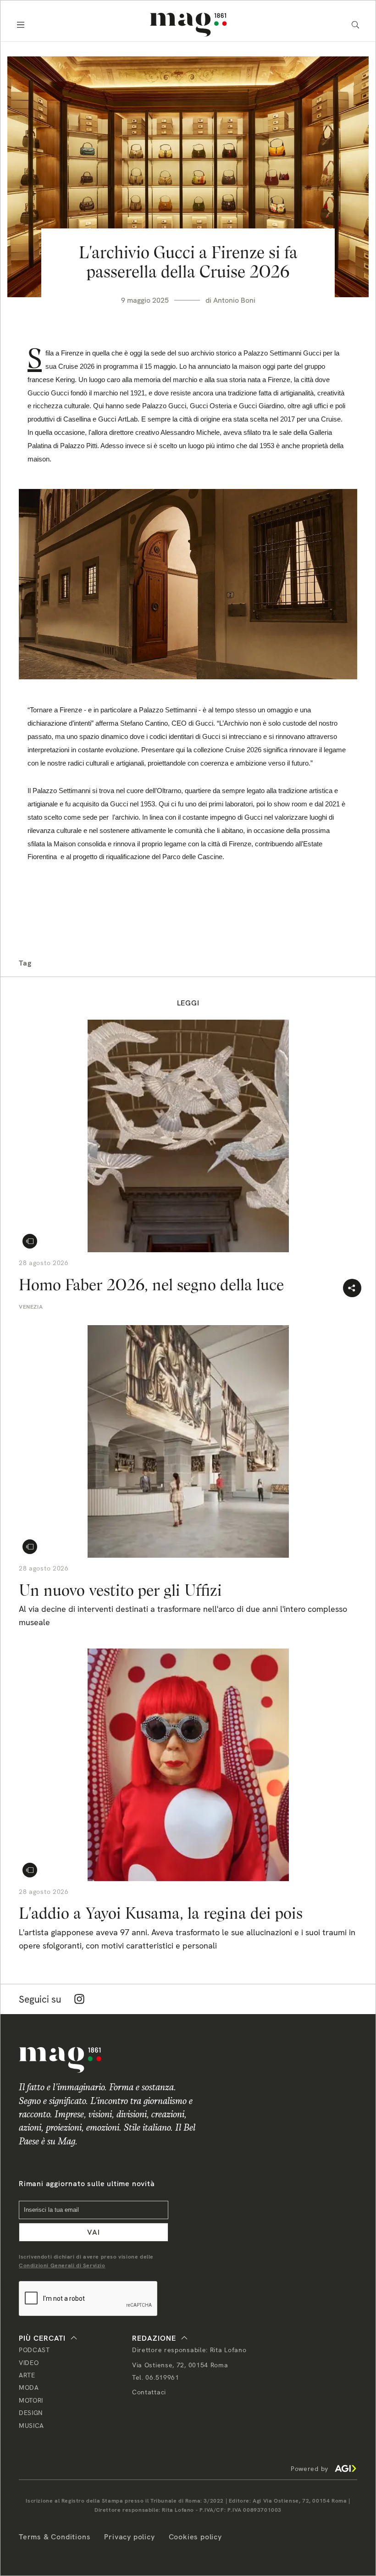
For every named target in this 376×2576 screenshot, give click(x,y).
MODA (29, 2387)
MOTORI (31, 2400)
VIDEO (29, 2363)
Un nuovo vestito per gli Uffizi (120, 1590)
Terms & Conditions (55, 2537)
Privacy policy (129, 2537)
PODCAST (34, 2350)
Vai (94, 2232)
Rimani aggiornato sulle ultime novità (87, 2184)
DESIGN (31, 2413)
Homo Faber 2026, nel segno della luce (151, 1285)
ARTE (27, 2375)
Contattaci (149, 2392)
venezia (31, 1307)
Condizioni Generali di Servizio (62, 2265)
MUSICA (31, 2426)
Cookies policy (195, 2537)
